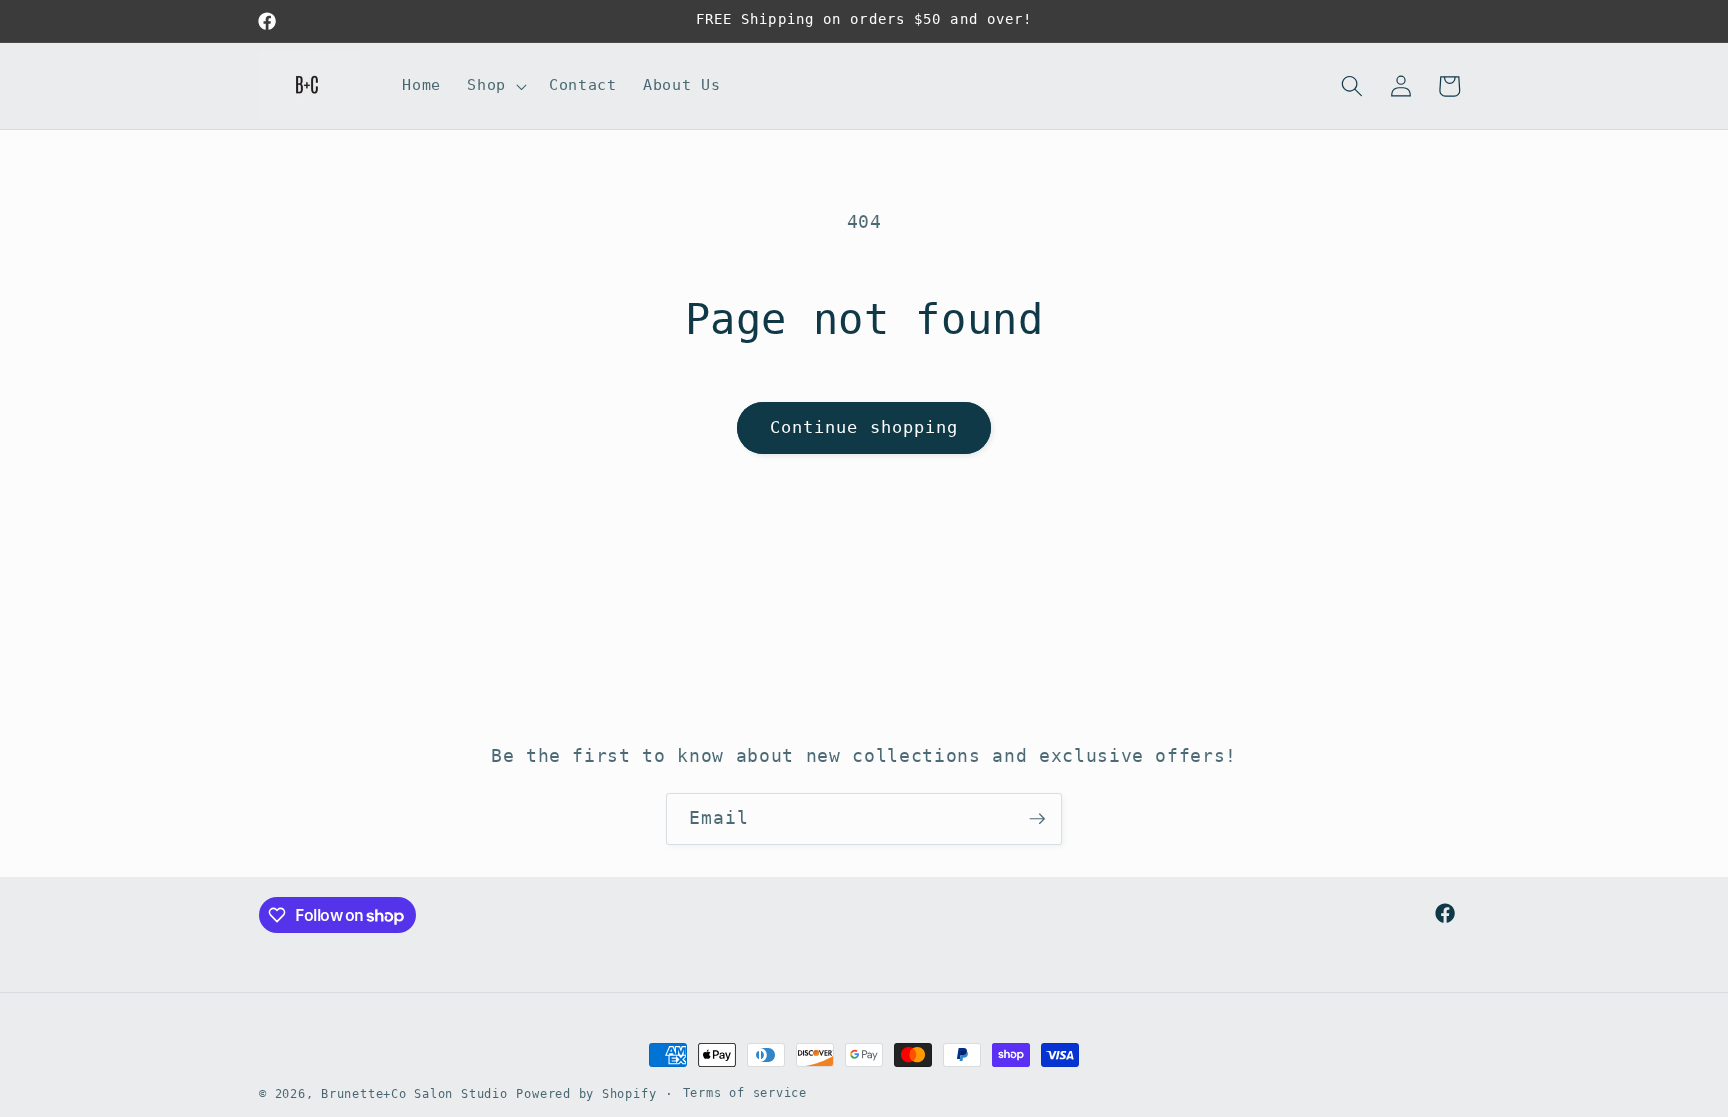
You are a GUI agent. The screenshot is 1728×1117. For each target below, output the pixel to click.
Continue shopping (864, 427)
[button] (495, 86)
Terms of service (745, 1093)
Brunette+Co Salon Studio (414, 1094)
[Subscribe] (1037, 819)
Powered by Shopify (586, 1094)
